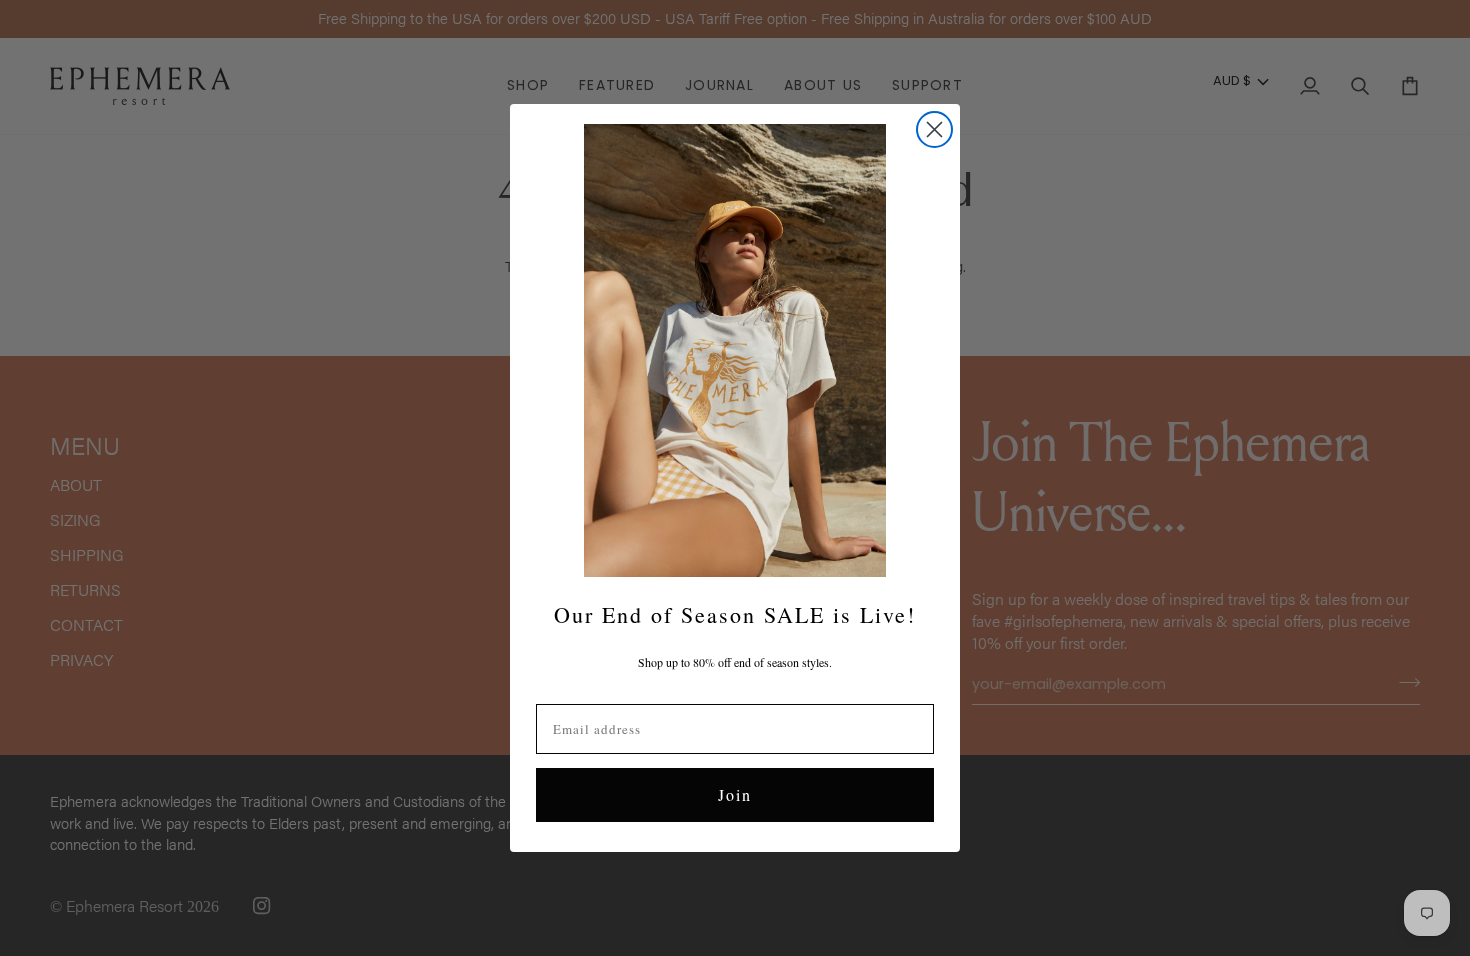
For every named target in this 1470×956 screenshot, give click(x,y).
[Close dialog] (934, 129)
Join (735, 794)
